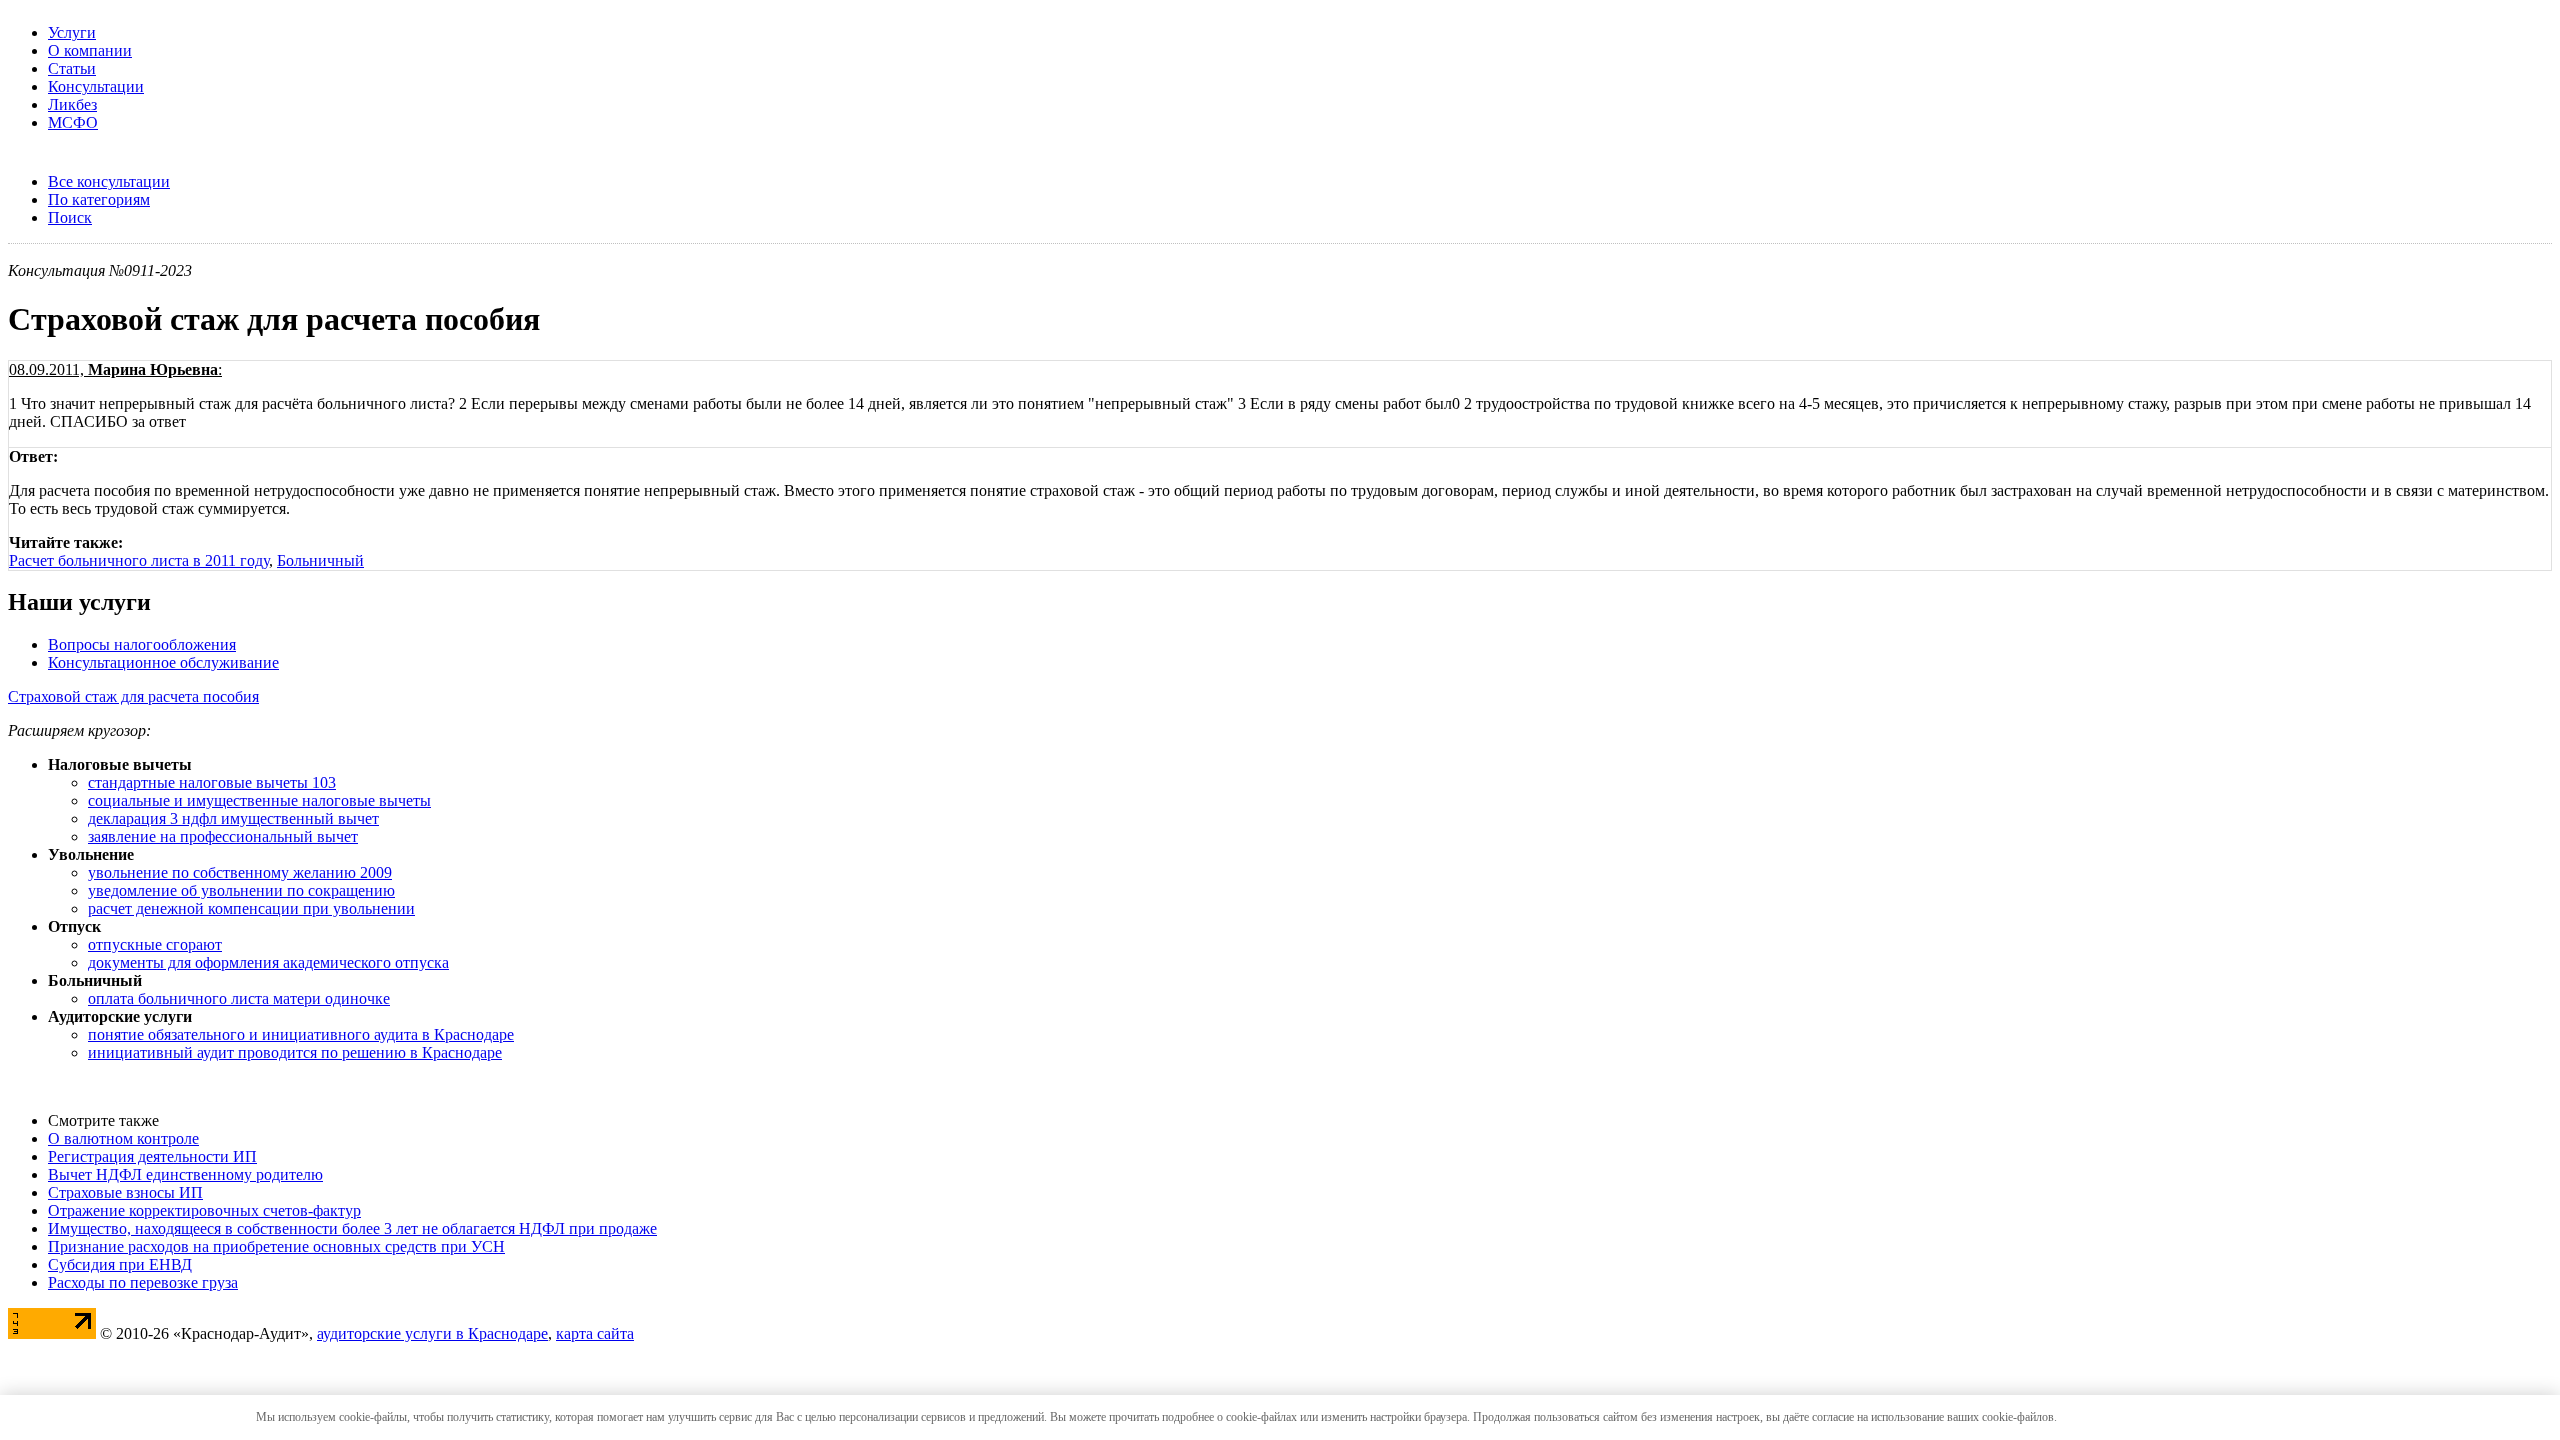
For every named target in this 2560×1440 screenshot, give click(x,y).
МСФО (73, 122)
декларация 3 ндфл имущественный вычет (233, 818)
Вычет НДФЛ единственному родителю (185, 1174)
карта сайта (595, 1333)
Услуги (72, 32)
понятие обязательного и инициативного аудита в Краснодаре (301, 1034)
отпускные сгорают (155, 944)
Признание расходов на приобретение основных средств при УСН (276, 1246)
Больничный (320, 560)
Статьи (72, 68)
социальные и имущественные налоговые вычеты (259, 800)
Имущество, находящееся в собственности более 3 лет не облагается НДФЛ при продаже (352, 1228)
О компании (90, 50)
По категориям (99, 199)
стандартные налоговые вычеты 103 (212, 782)
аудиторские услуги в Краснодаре (432, 1333)
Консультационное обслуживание (163, 662)
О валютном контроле (123, 1138)
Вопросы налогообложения (142, 644)
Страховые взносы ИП (125, 1192)
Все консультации (109, 181)
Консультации (96, 86)
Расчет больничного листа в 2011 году (139, 560)
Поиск (70, 217)
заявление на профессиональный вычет (223, 836)
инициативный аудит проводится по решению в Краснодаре (295, 1052)
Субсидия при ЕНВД (120, 1264)
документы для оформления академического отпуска (268, 962)
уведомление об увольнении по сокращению (241, 890)
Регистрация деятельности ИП (152, 1156)
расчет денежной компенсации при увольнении (251, 908)
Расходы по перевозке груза (143, 1282)
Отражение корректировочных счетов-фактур (204, 1210)
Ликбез (72, 104)
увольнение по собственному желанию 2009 (240, 872)
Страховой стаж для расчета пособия (133, 696)
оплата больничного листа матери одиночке (239, 998)
